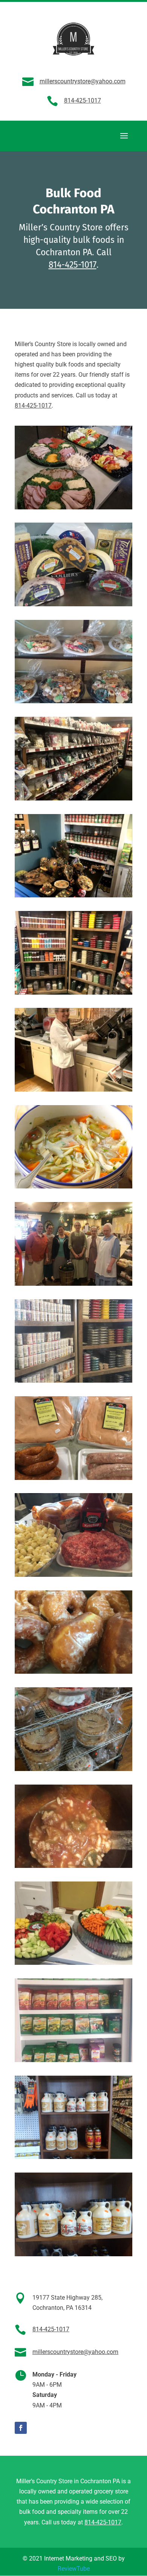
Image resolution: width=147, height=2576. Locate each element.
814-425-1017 (83, 100)
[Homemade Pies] (73, 1769)
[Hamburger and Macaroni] (73, 1575)
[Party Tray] (73, 507)
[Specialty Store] (73, 895)
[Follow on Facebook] (21, 2428)
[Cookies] (73, 701)
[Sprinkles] (73, 1381)
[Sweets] (73, 798)
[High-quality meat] (73, 1478)
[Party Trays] (73, 1963)
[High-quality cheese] (73, 604)
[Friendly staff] (73, 1089)
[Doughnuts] (73, 1672)
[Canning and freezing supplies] (73, 2060)
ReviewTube (74, 2569)
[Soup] (73, 1186)
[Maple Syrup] (73, 2157)
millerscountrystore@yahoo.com (83, 81)
